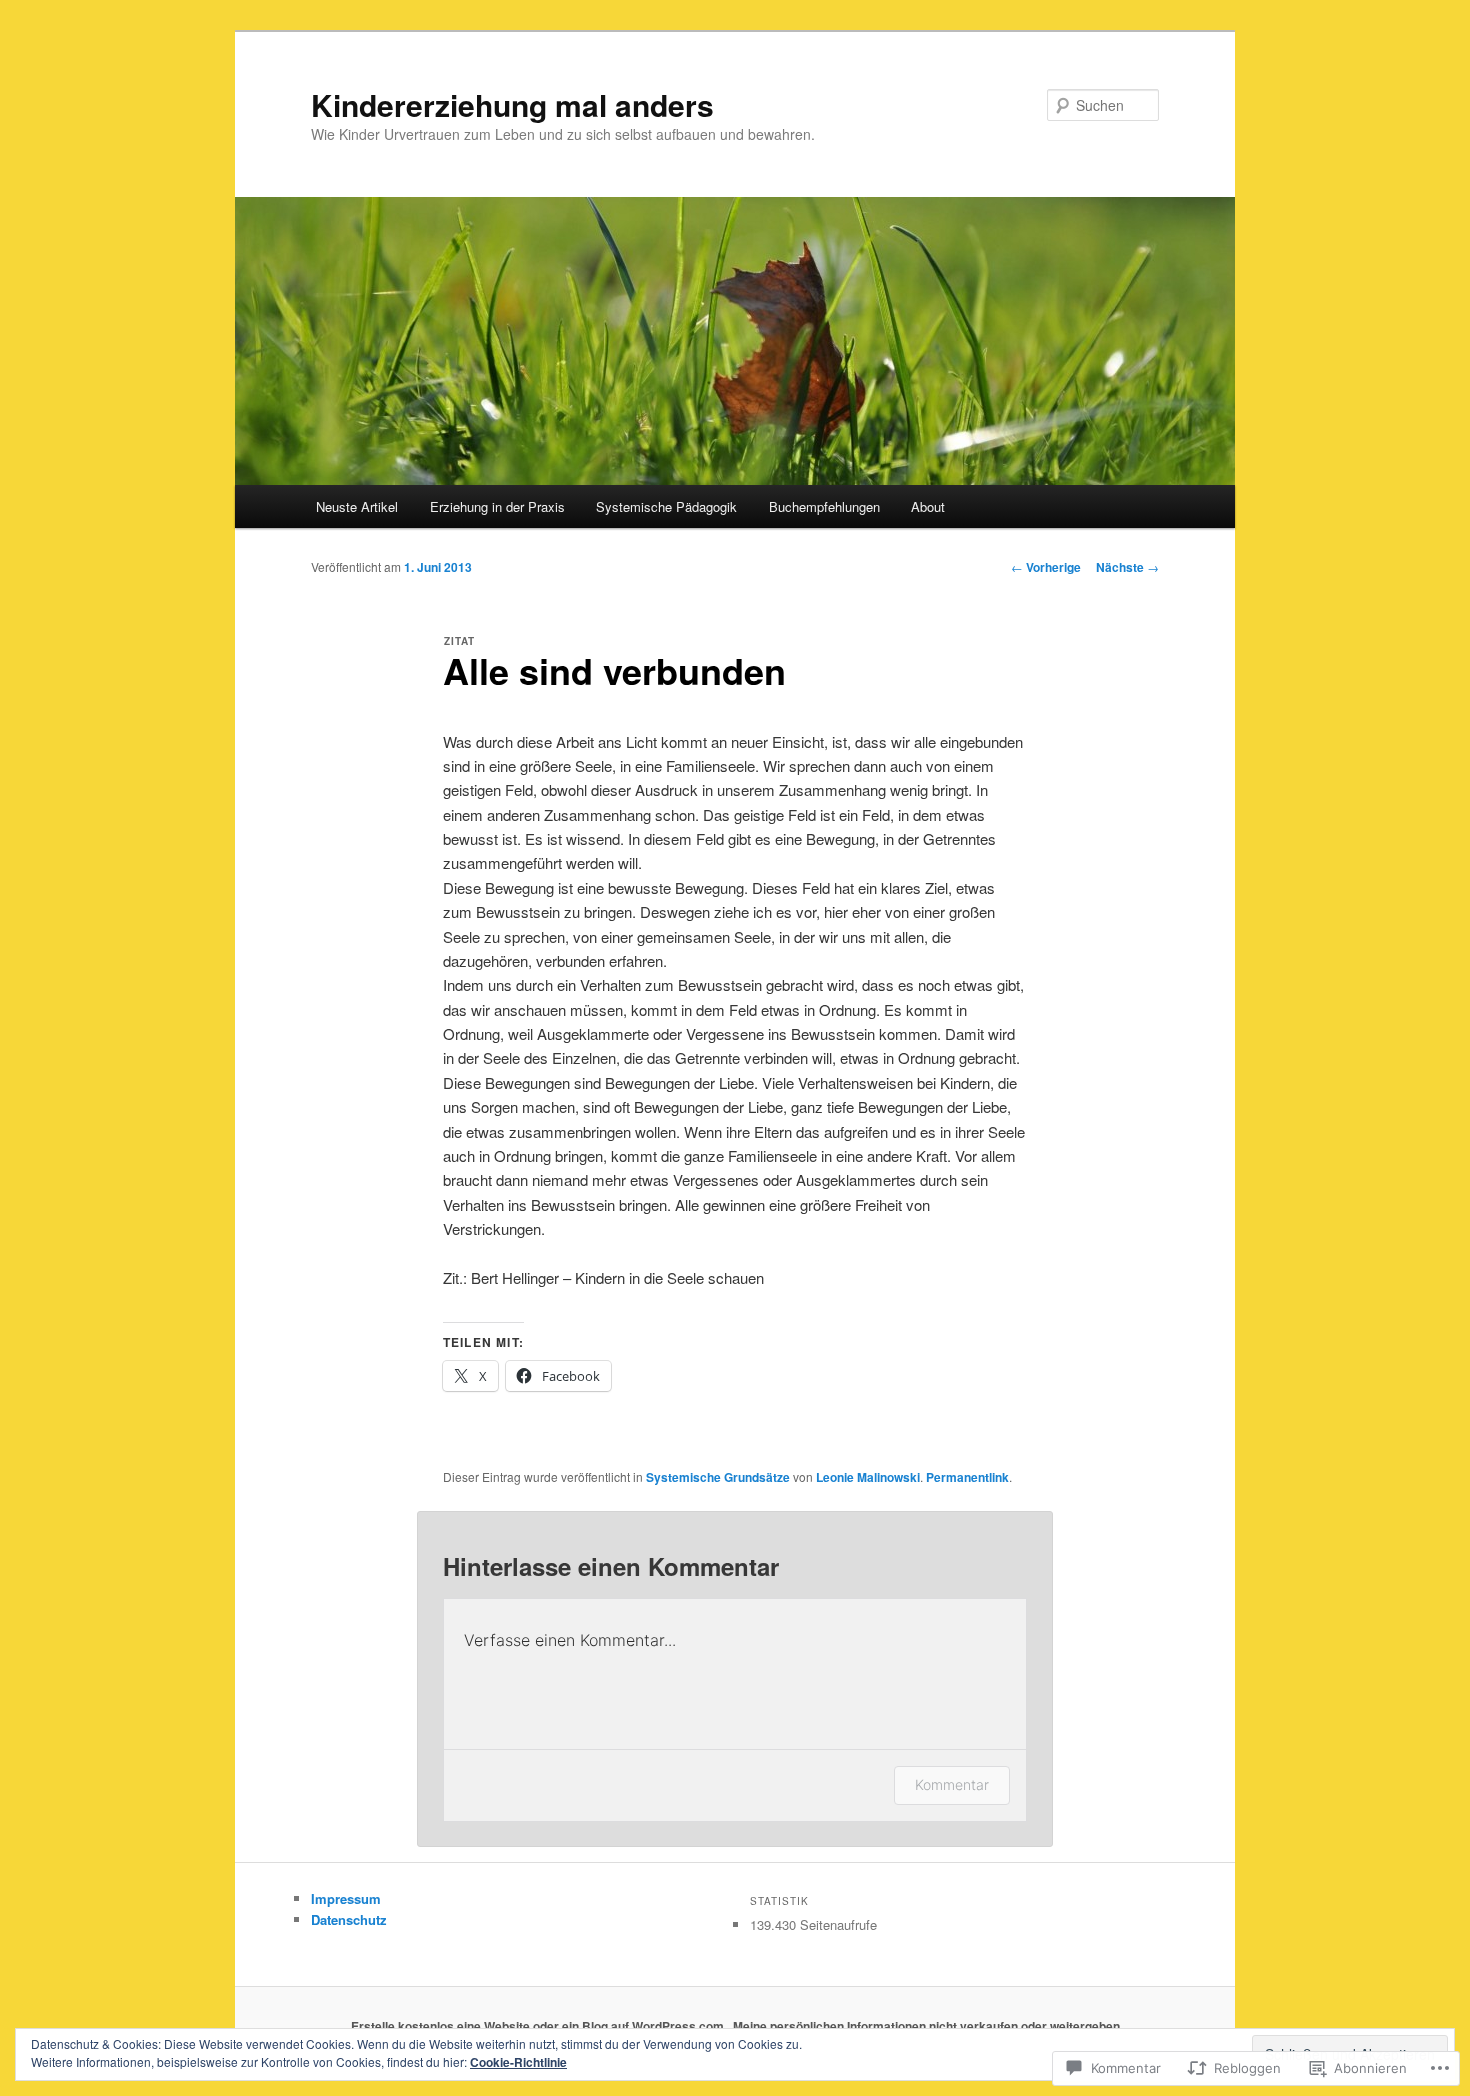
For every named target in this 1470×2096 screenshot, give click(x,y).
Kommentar (952, 1784)
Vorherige (1046, 567)
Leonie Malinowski (868, 1477)
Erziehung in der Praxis (497, 506)
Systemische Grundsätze (718, 1477)
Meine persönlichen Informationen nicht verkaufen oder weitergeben (926, 2026)
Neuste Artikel (357, 506)
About (928, 506)
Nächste (1127, 567)
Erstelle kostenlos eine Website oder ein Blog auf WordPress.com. (539, 2026)
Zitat (459, 641)
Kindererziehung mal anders (512, 104)
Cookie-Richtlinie (518, 2062)
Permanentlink (967, 1477)
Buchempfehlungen (824, 506)
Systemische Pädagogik (666, 506)
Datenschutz (349, 1919)
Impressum (346, 1898)
